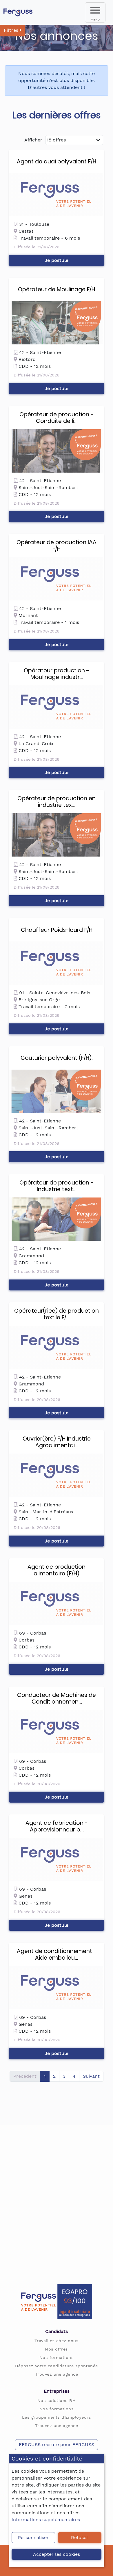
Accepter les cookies (57, 2554)
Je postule (57, 260)
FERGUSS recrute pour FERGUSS (57, 2445)
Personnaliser (33, 2537)
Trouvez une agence (57, 2374)
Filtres (12, 30)
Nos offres (57, 2349)
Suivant (91, 2076)
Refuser (80, 2537)
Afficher (33, 140)
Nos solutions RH (57, 2400)
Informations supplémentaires (46, 2520)
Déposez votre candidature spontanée (57, 2366)
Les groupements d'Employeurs (57, 2417)
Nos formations (57, 2357)
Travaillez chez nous (57, 2341)
